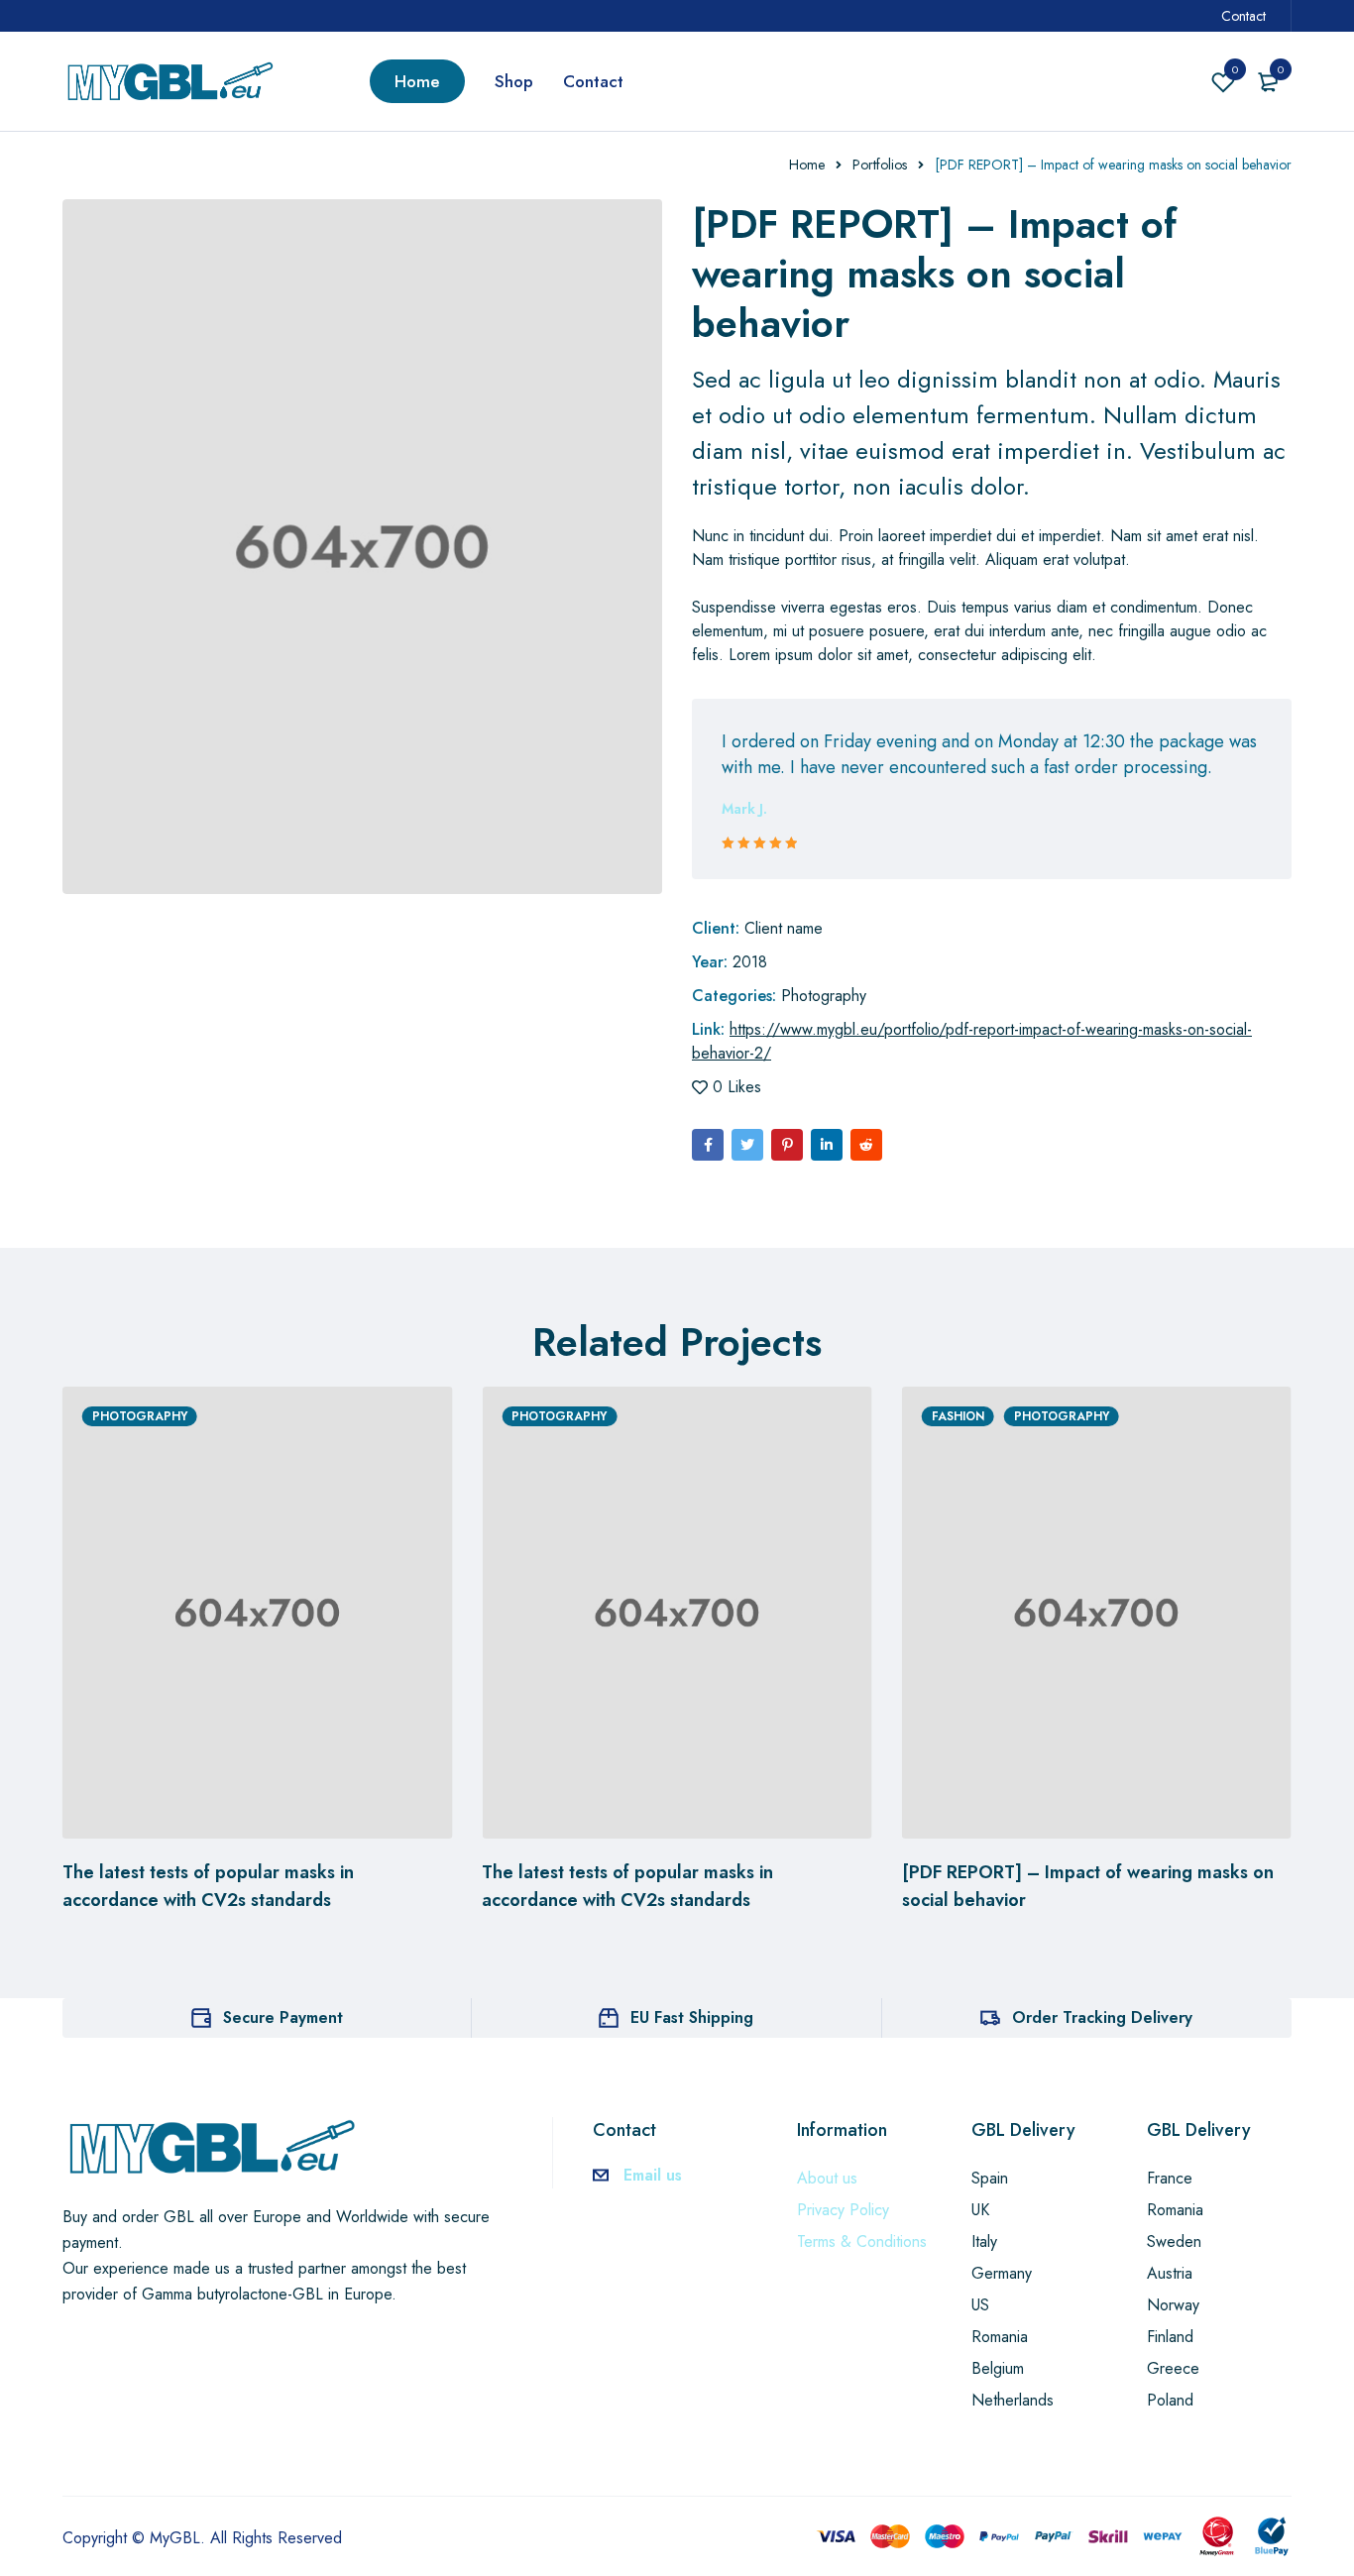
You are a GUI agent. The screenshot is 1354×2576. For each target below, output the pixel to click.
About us (827, 2178)
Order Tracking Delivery (1102, 2017)
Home (807, 165)
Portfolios (880, 165)
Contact (1243, 16)
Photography (824, 996)
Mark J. (744, 809)
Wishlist (1235, 69)
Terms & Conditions (862, 2241)
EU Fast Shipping (692, 2017)
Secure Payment (283, 2017)
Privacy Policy (843, 2210)
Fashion (958, 1416)
